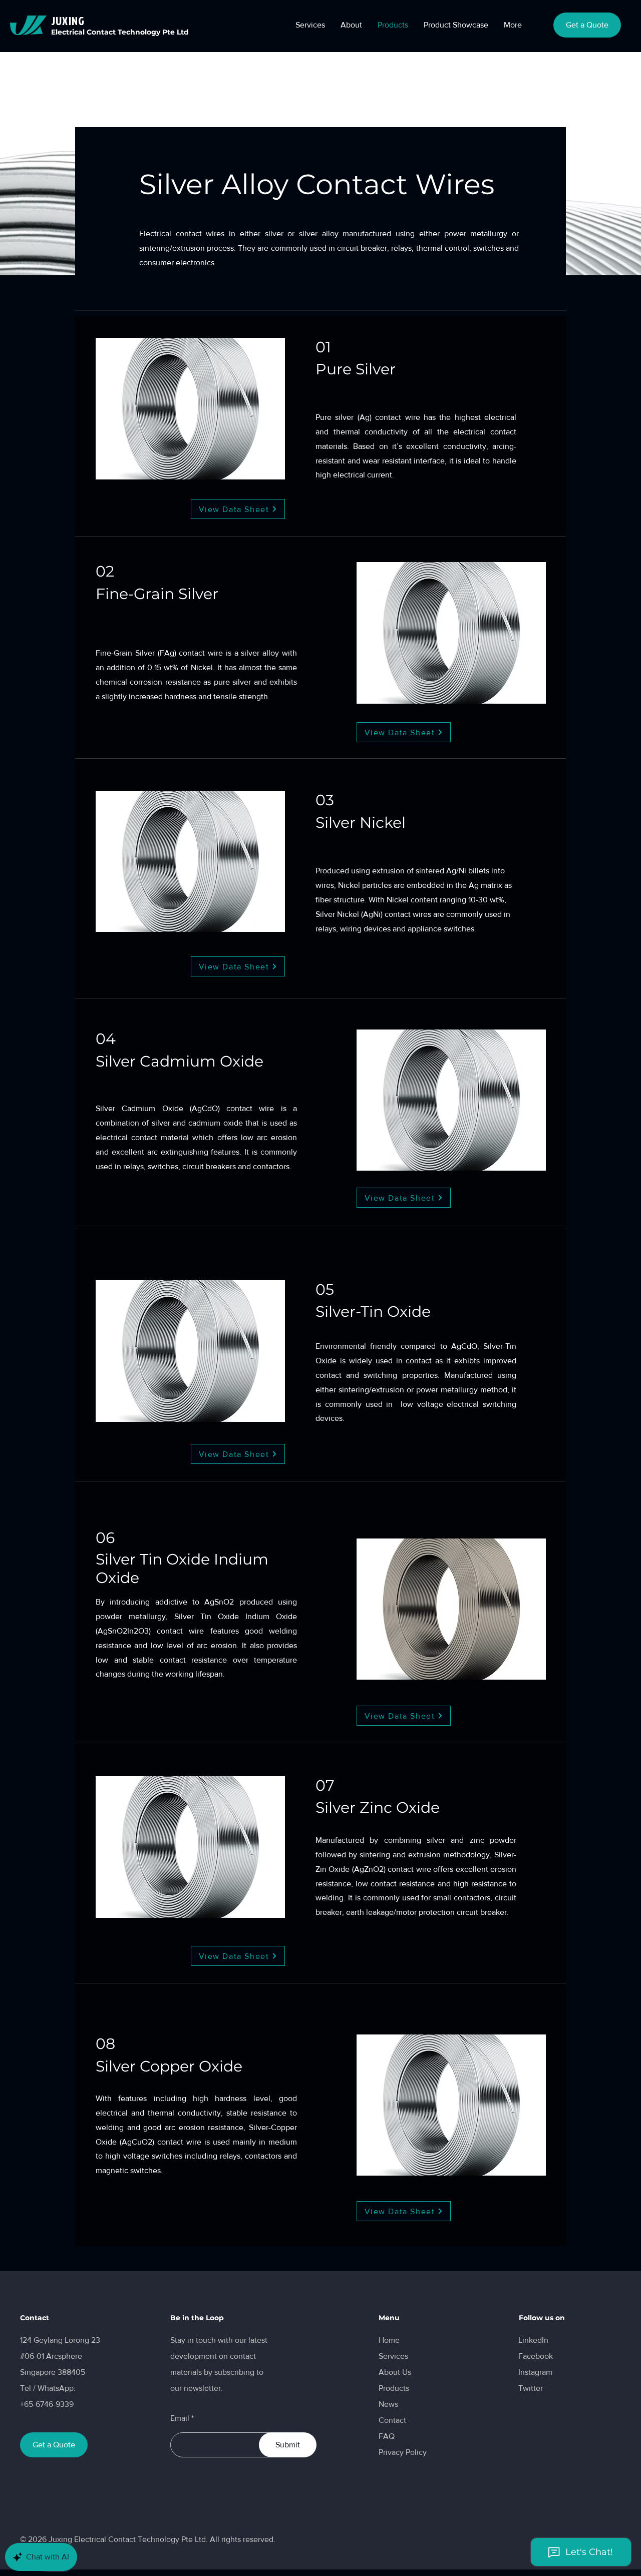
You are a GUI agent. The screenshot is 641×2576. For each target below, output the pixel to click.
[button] (351, 25)
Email (180, 2418)
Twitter (531, 2388)
